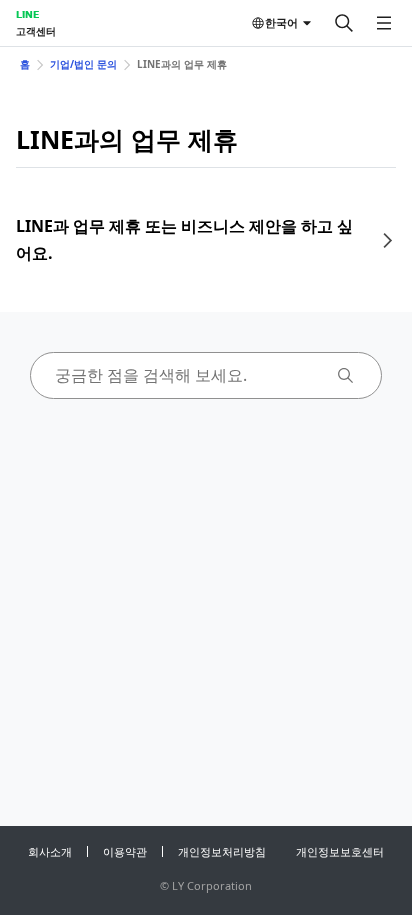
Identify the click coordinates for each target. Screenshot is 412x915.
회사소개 (50, 851)
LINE (27, 14)
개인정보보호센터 (340, 851)
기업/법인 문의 (83, 64)
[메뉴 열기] (384, 23)
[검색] (344, 23)
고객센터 (36, 31)
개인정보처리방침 (222, 851)
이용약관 (125, 851)
